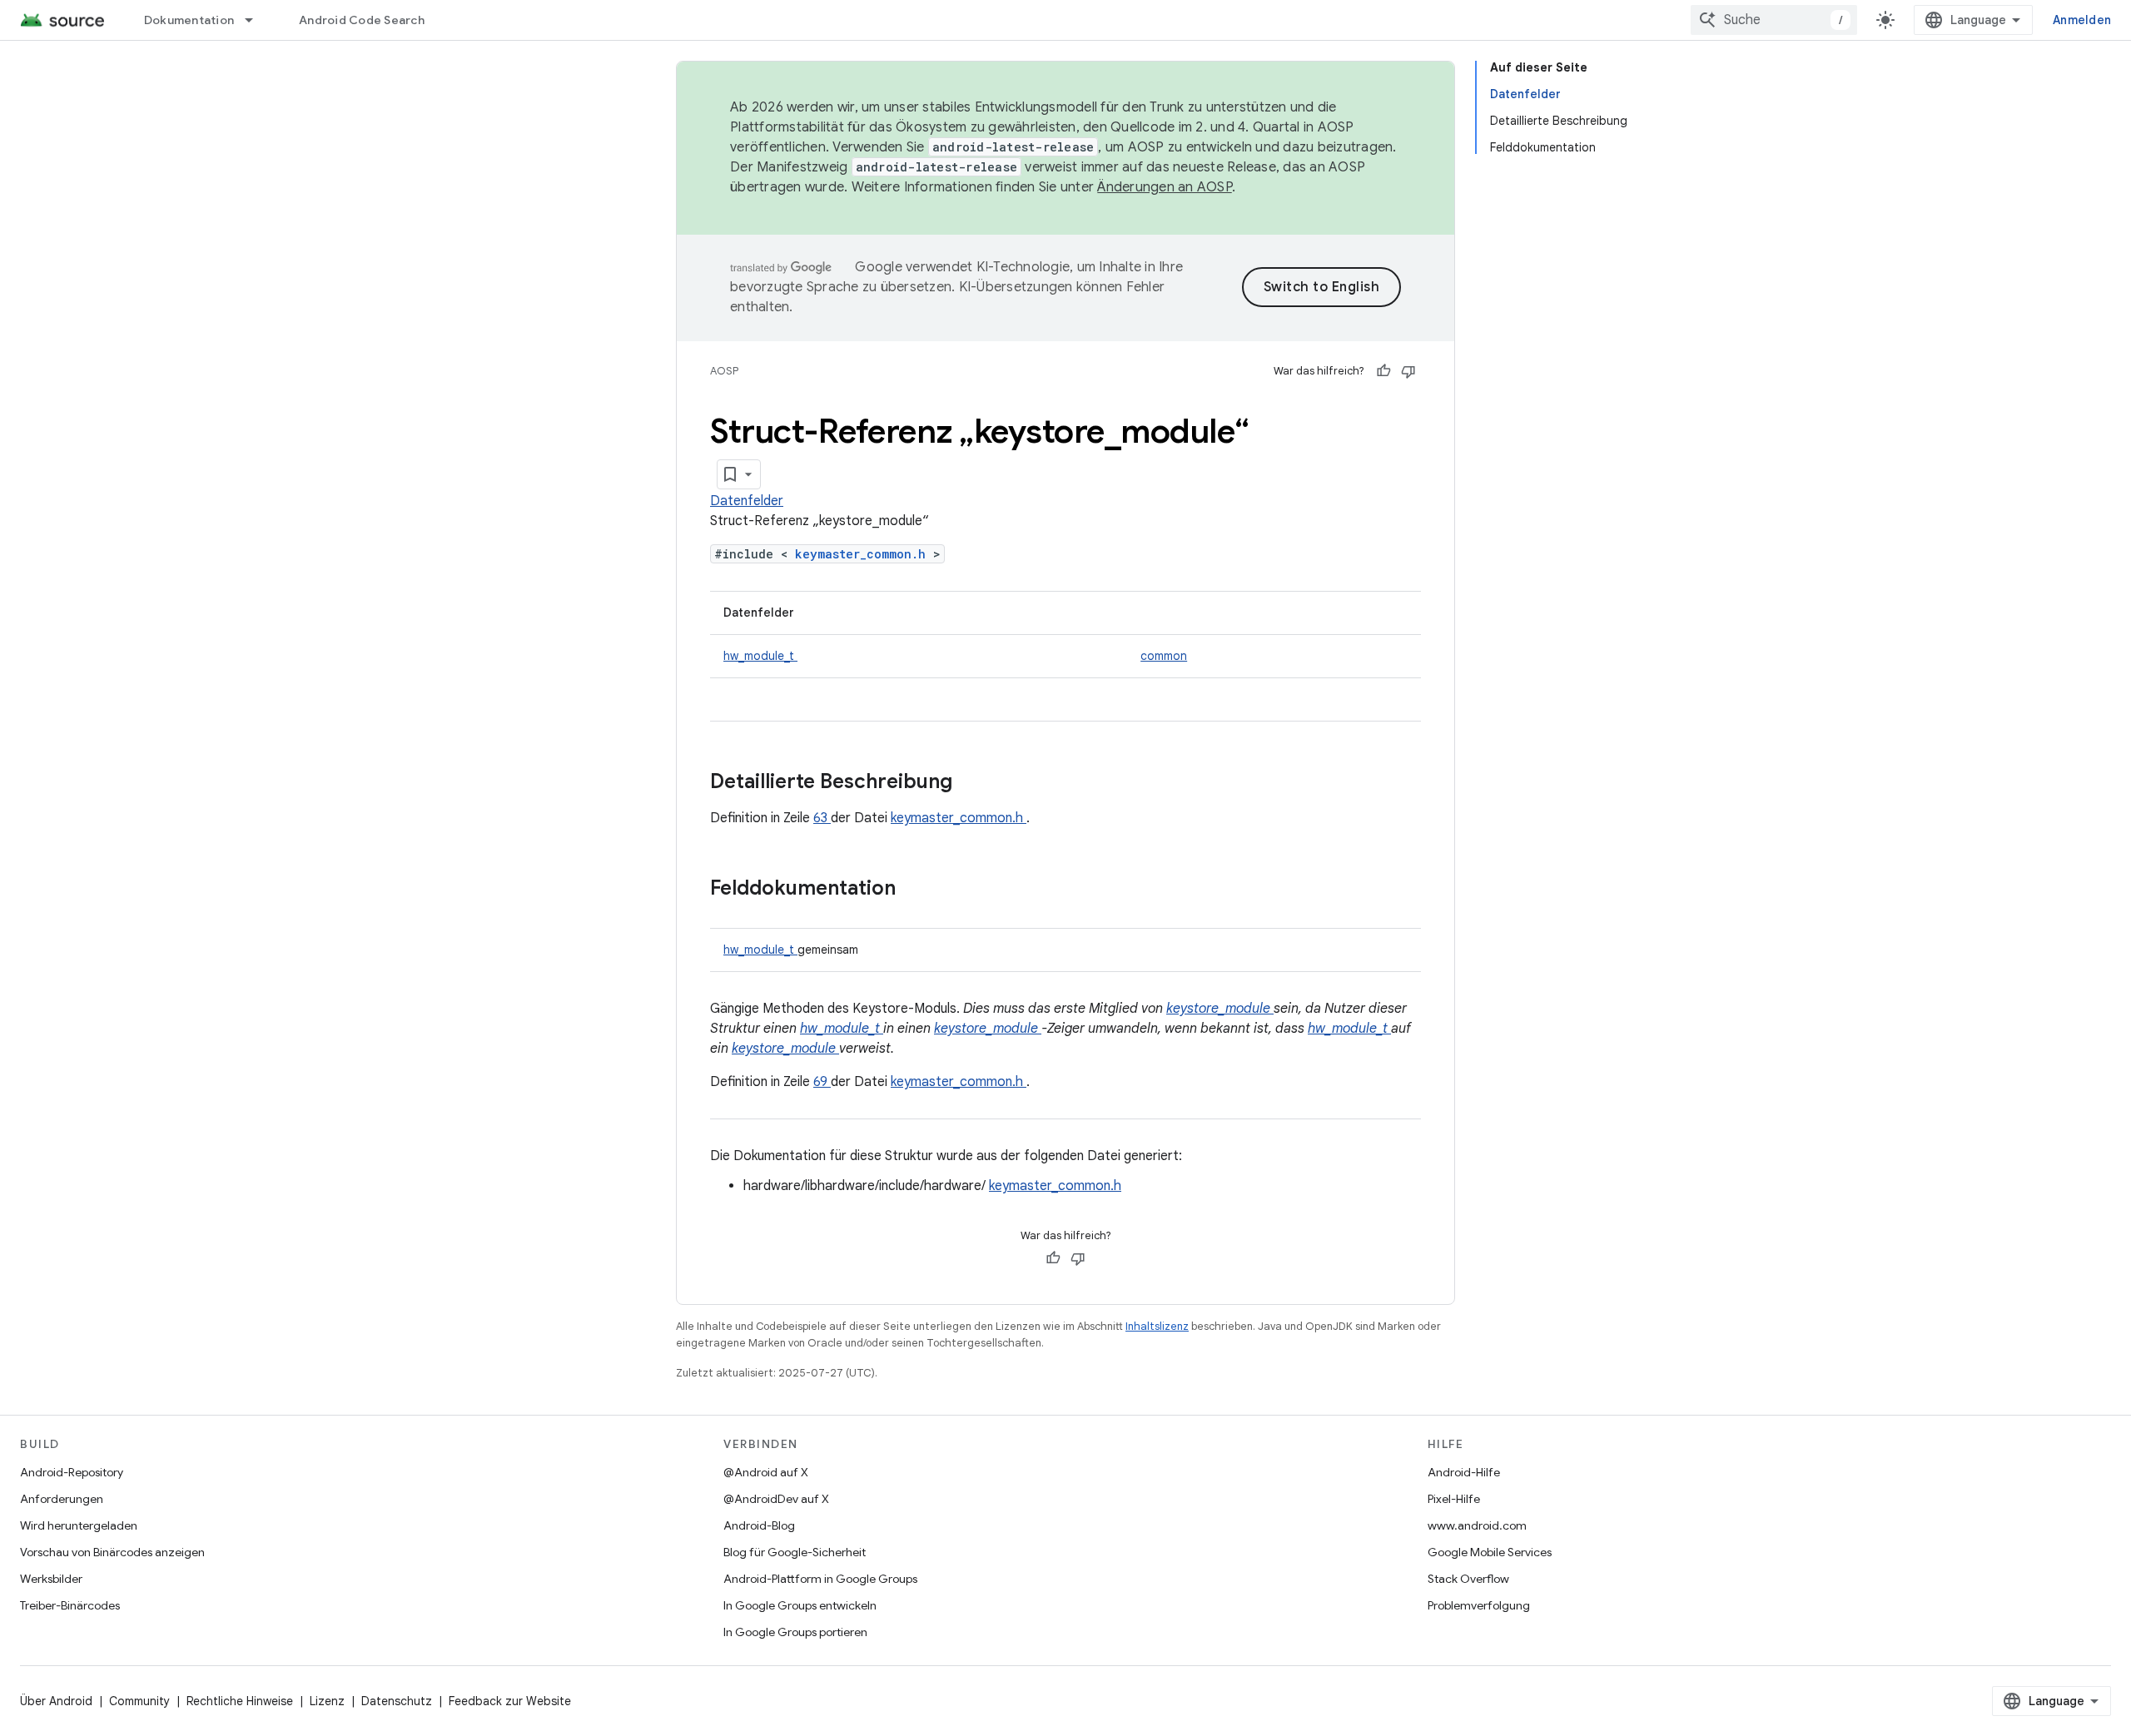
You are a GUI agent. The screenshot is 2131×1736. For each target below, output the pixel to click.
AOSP (724, 371)
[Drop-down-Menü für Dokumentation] (256, 20)
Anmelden (2082, 20)
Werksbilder (51, 1579)
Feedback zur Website (510, 1701)
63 (822, 818)
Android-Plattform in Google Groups (820, 1579)
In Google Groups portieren (795, 1632)
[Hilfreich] (1383, 371)
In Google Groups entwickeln (800, 1605)
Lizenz (327, 1701)
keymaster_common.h (864, 554)
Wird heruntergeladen (79, 1525)
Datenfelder (747, 501)
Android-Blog (759, 1525)
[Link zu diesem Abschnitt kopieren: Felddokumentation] (917, 890)
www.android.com (1477, 1525)
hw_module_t (760, 656)
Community (139, 1701)
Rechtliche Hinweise (240, 1701)
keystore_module (1220, 1009)
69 (822, 1082)
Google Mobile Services (1490, 1552)
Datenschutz (397, 1701)
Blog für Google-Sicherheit (795, 1552)
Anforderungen (62, 1499)
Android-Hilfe (1464, 1472)
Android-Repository (72, 1472)
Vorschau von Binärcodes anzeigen (112, 1552)
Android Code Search (362, 20)
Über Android (56, 1701)
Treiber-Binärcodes (70, 1605)
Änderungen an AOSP (1165, 187)
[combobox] (1774, 20)
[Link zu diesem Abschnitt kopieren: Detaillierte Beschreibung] (974, 783)
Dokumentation (189, 20)
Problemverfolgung (1479, 1605)
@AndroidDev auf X (776, 1499)
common (1164, 656)
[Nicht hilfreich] (1408, 371)
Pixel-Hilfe (1454, 1499)
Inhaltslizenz (1157, 1326)
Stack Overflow (1468, 1579)
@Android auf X (766, 1472)
